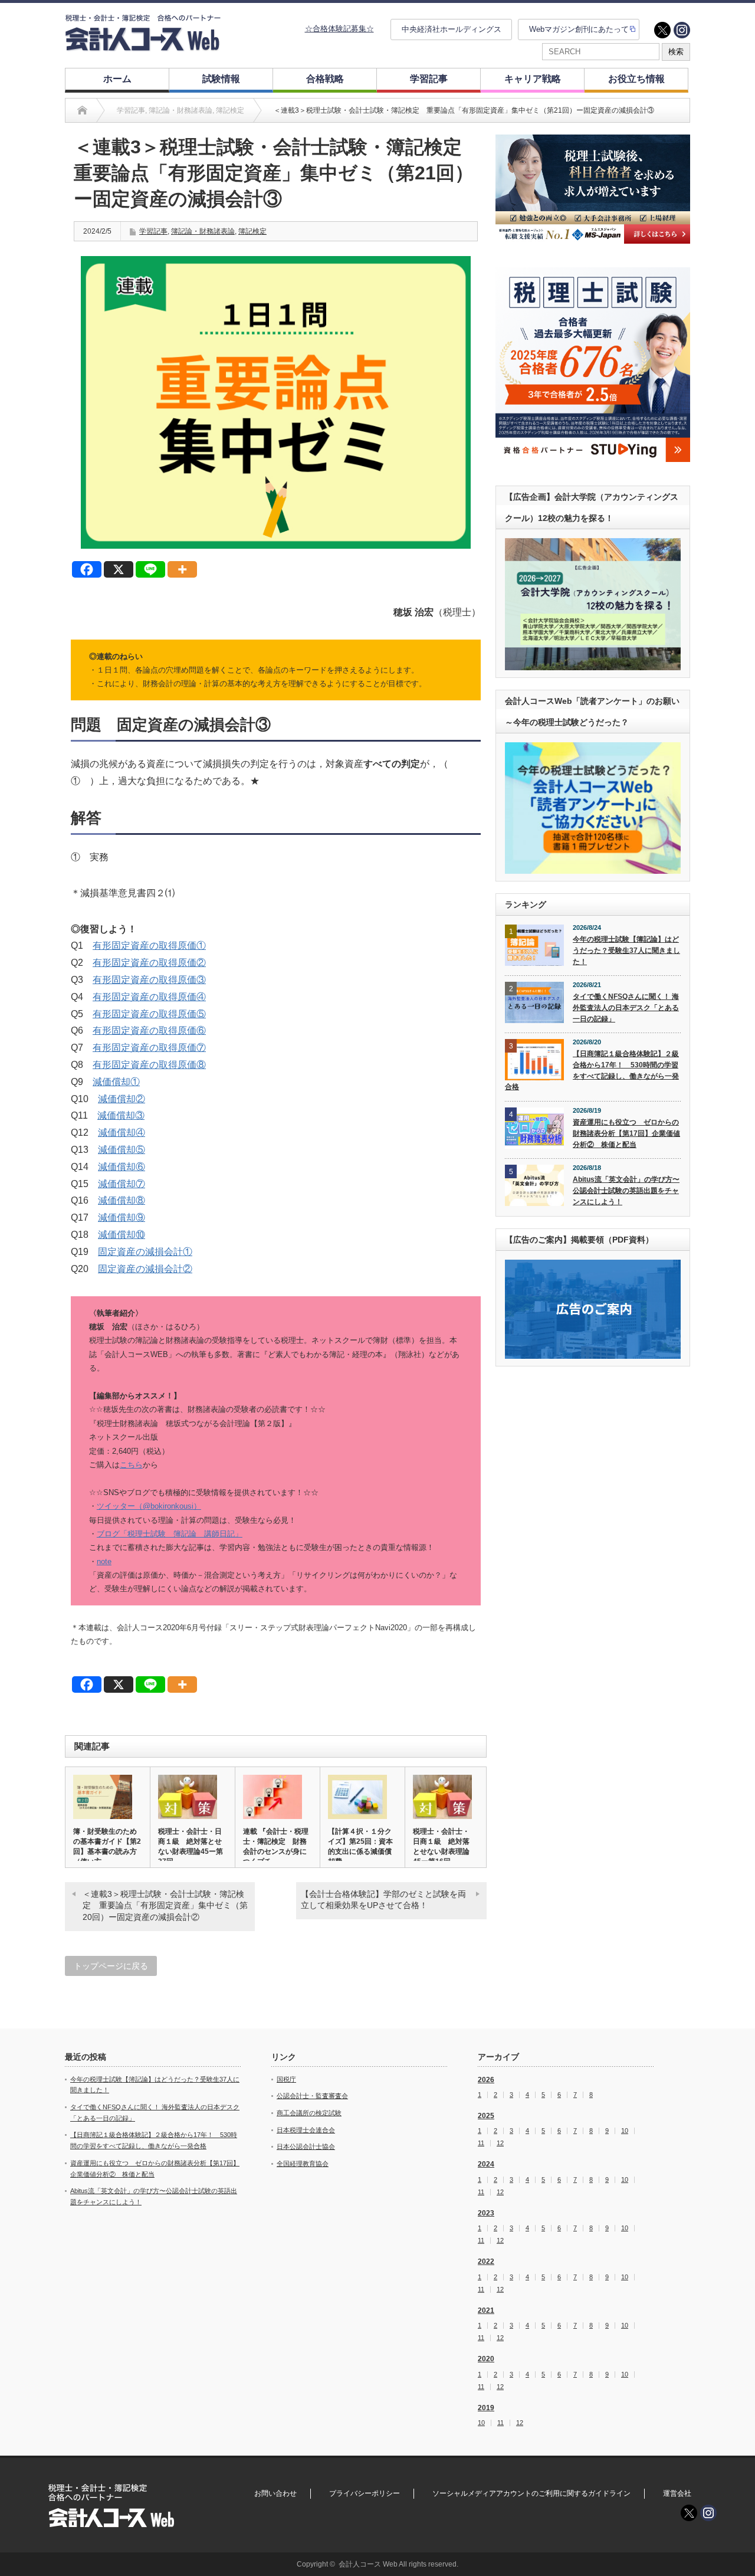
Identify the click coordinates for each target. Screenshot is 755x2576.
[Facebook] (87, 569)
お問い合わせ (275, 2493)
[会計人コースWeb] (143, 46)
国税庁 (286, 2079)
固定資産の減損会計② (145, 1269)
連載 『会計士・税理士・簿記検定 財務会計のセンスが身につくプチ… (276, 1846)
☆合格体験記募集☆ (339, 29)
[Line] (150, 569)
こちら (131, 1465)
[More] (182, 569)
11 (481, 2143)
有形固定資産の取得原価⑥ (149, 1030)
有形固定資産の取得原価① (149, 945)
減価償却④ (122, 1133)
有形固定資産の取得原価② (149, 963)
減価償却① (116, 1082)
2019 (486, 2408)
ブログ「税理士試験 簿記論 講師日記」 (170, 1534)
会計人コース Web (368, 2564)
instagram (682, 30)
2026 (486, 2080)
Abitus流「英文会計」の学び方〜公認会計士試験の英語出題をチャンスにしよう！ (626, 1190)
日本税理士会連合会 (306, 2130)
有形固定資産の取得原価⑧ (149, 1065)
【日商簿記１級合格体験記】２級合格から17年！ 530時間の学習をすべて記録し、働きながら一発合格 (592, 1070)
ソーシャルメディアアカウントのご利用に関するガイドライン (531, 2493)
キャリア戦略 (533, 79)
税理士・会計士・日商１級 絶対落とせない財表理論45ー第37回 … (191, 1846)
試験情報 (221, 79)
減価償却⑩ (122, 1235)
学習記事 (429, 79)
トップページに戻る (111, 1966)
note (104, 1561)
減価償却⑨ (122, 1217)
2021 (486, 2310)
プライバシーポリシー (365, 2493)
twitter (662, 30)
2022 (486, 2262)
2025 (486, 2116)
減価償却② (122, 1099)
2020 (486, 2359)
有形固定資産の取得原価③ (149, 980)
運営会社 (677, 2493)
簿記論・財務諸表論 (203, 231)
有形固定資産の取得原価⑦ (149, 1048)
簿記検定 (252, 231)
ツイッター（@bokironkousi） (149, 1506)
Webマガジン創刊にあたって (579, 29)
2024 (486, 2164)
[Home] (82, 110)
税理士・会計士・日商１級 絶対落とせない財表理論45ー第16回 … (441, 1846)
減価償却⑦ (122, 1184)
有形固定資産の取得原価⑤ (149, 1014)
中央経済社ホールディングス (452, 29)
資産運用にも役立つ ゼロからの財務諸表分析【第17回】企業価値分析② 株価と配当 (626, 1133)
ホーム (117, 79)
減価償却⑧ (122, 1200)
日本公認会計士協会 (306, 2146)
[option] (593, 189)
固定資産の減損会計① (145, 1252)
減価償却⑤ (122, 1150)
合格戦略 (325, 79)
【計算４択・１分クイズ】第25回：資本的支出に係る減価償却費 (360, 1846)
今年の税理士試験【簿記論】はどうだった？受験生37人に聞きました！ (626, 950)
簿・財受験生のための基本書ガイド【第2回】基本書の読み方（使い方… (107, 1846)
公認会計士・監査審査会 (312, 2096)
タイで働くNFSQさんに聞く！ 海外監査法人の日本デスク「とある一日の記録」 (626, 1007)
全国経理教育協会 (303, 2164)
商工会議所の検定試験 (309, 2113)
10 (625, 2131)
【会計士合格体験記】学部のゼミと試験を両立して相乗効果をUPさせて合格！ (383, 1900)
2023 (486, 2213)
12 (500, 2143)
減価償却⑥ (122, 1167)
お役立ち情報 (636, 79)
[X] (119, 569)
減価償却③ (121, 1115)
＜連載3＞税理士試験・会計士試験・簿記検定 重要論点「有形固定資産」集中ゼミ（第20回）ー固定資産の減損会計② (165, 1905)
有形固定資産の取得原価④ (149, 997)
